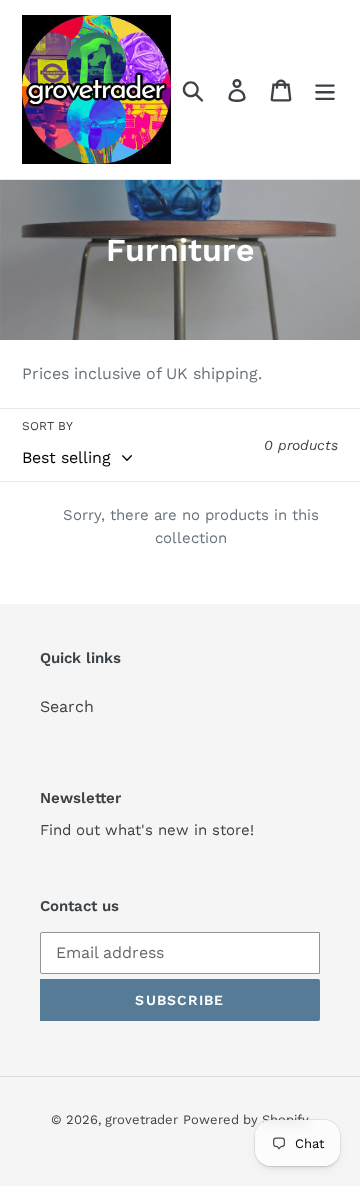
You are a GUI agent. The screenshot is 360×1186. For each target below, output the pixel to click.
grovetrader (141, 1119)
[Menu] (325, 89)
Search (67, 706)
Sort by (47, 426)
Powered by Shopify (246, 1119)
